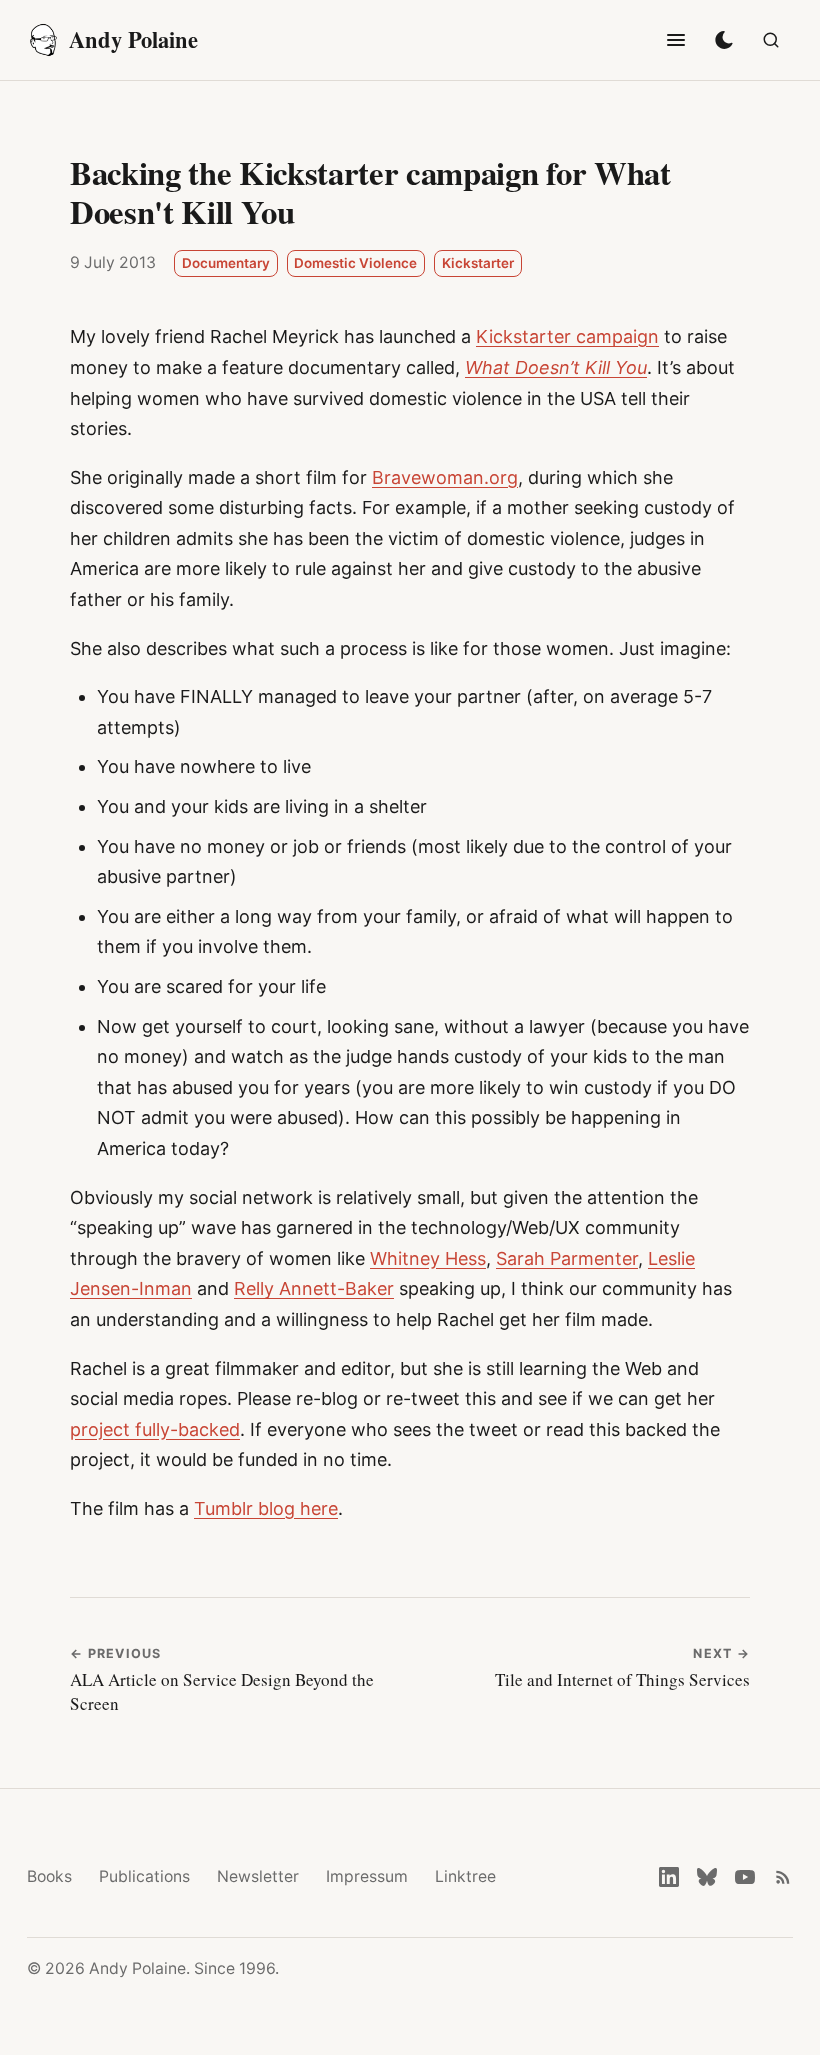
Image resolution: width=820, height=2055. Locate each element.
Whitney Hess (428, 1258)
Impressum (367, 1876)
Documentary (226, 263)
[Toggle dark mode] (724, 40)
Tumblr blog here (266, 1508)
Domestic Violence (355, 263)
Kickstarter (478, 263)
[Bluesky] (707, 1877)
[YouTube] (745, 1877)
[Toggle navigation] (676, 40)
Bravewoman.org (445, 477)
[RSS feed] (783, 1877)
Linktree (465, 1876)
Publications (144, 1876)
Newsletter (258, 1876)
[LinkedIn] (669, 1877)
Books (49, 1876)
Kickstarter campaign (567, 336)
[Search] (771, 40)
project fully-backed (155, 1429)
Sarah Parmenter (567, 1258)
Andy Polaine (133, 39)
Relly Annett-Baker (314, 1288)
